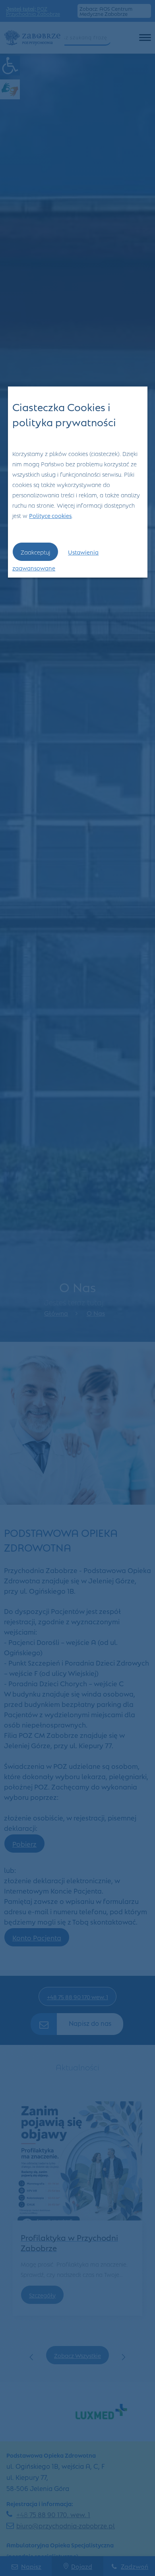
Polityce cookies (50, 515)
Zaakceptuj (35, 552)
